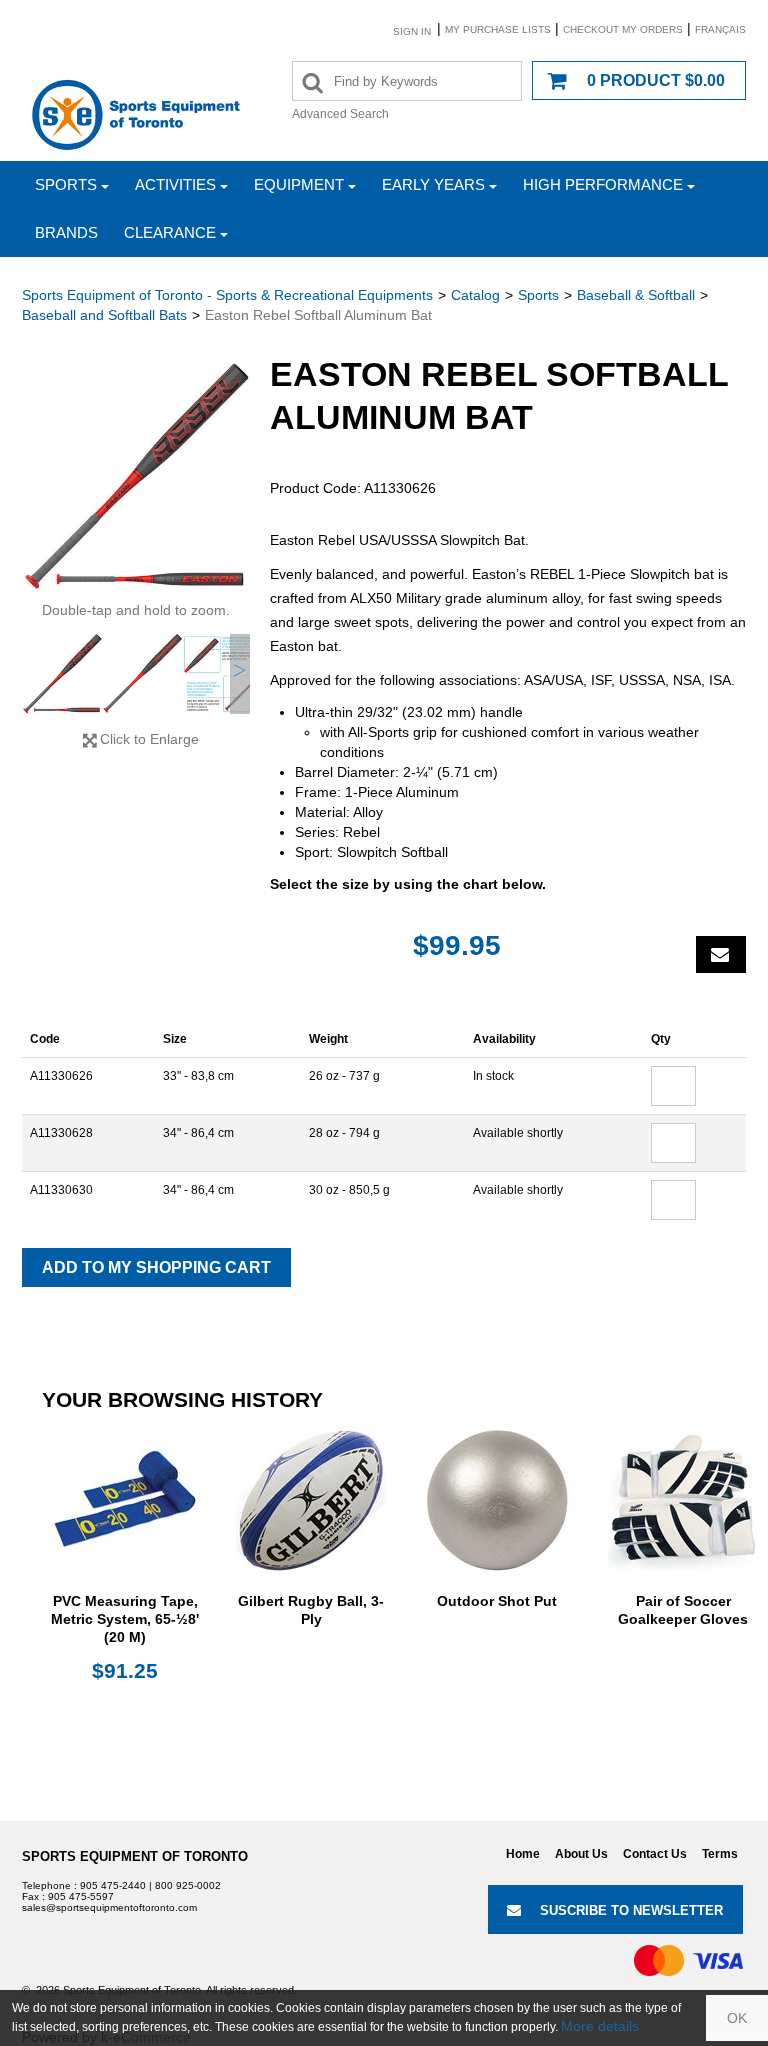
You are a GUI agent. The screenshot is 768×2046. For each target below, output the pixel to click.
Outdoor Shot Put (497, 1601)
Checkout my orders (623, 29)
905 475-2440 (113, 1885)
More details (600, 2026)
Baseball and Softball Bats (104, 315)
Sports (66, 184)
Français (720, 29)
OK (737, 2018)
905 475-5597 (81, 1896)
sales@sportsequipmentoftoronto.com (109, 1907)
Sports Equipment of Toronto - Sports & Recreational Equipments (227, 295)
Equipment (299, 184)
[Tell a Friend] (721, 954)
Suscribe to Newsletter (631, 1910)
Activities (175, 184)
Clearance (170, 232)
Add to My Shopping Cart (156, 1267)
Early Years (433, 184)
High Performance (603, 184)
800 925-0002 (188, 1885)
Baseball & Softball (636, 295)
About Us (581, 1854)
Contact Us (655, 1854)
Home (523, 1854)
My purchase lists (498, 29)
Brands (66, 232)
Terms (720, 1854)
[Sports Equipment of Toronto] (136, 114)
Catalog (475, 295)
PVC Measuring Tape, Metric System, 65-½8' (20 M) (125, 1619)
